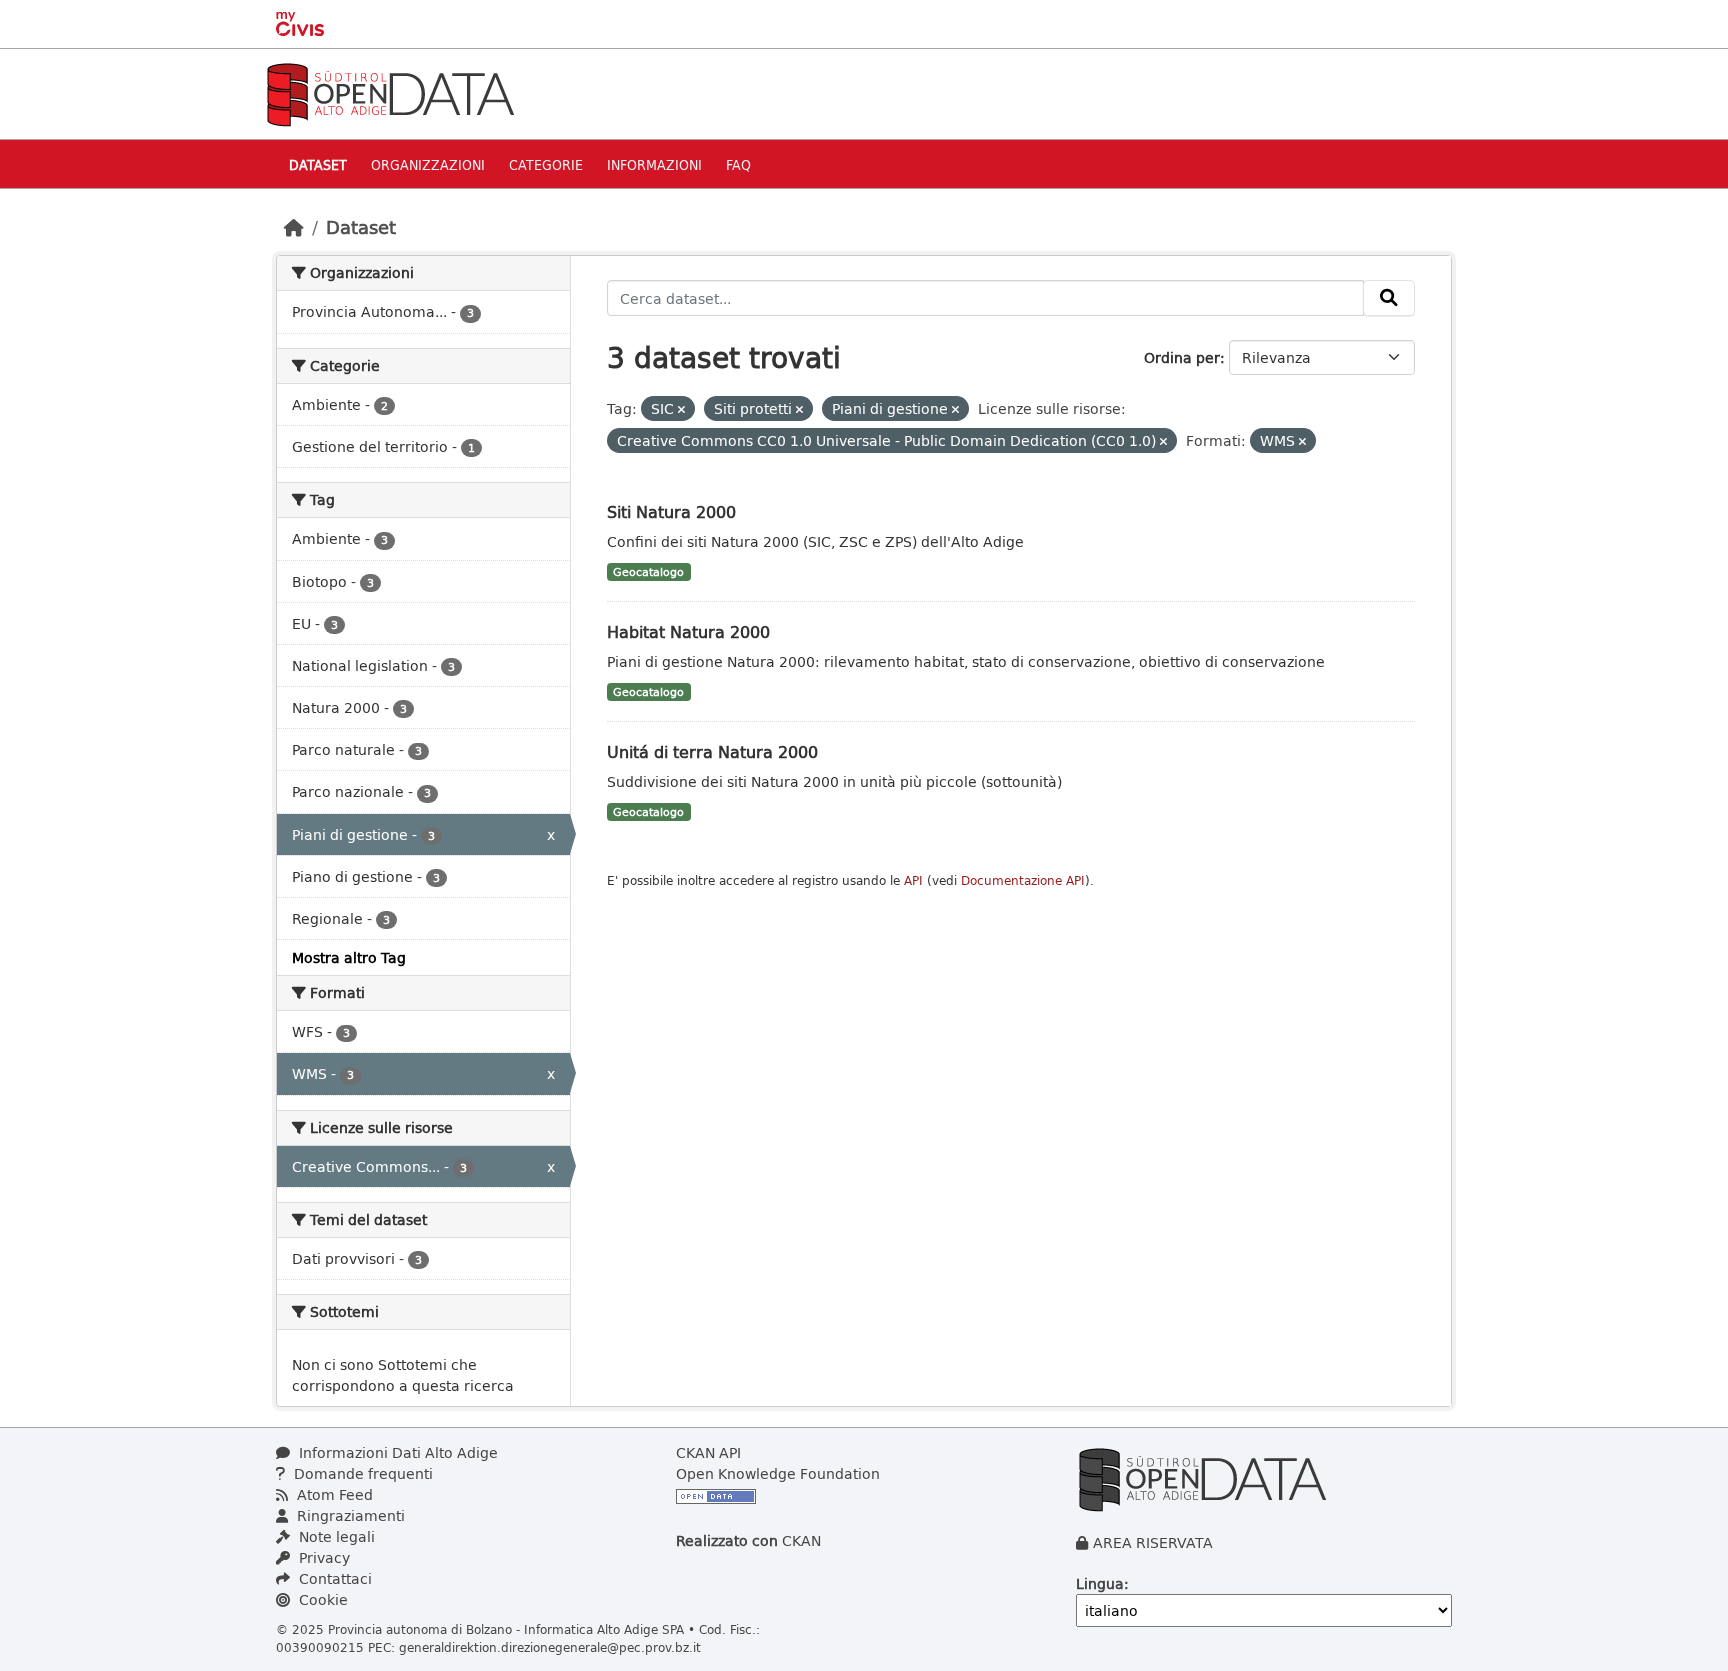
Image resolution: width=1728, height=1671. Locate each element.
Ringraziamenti (349, 1515)
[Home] (294, 227)
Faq (738, 164)
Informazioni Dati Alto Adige (396, 1452)
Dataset (318, 164)
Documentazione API (1023, 880)
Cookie (321, 1599)
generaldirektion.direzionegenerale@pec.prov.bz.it (550, 1647)
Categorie (546, 164)
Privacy (322, 1557)
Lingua (1100, 1583)
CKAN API (708, 1452)
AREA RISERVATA (1153, 1542)
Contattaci (333, 1578)
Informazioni (654, 164)
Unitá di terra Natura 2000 (712, 751)
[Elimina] (681, 409)
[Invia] (1389, 298)
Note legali (335, 1536)
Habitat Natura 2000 (688, 631)
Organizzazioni (428, 164)
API (913, 880)
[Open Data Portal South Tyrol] (390, 92)
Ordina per (1182, 357)
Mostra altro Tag (349, 957)
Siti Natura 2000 (671, 511)
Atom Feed (333, 1494)
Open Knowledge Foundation (778, 1473)
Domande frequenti (361, 1473)
